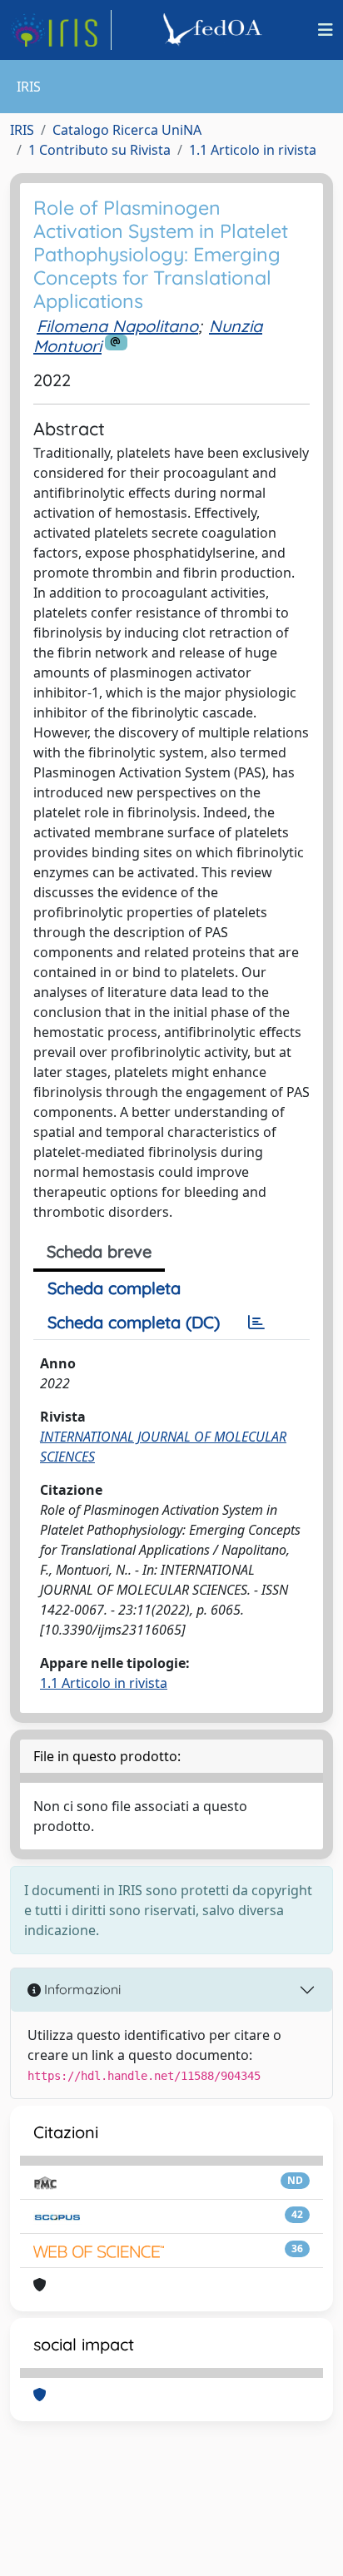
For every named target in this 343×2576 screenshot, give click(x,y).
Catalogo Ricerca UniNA (127, 130)
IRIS (22, 130)
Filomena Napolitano (117, 326)
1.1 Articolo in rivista (253, 150)
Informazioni (81, 1989)
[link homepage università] (215, 30)
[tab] (256, 1323)
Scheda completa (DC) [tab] (134, 1322)
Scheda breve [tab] (99, 1251)
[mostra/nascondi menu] (326, 30)
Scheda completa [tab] (114, 1288)
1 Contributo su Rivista (99, 150)
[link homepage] (61, 30)
